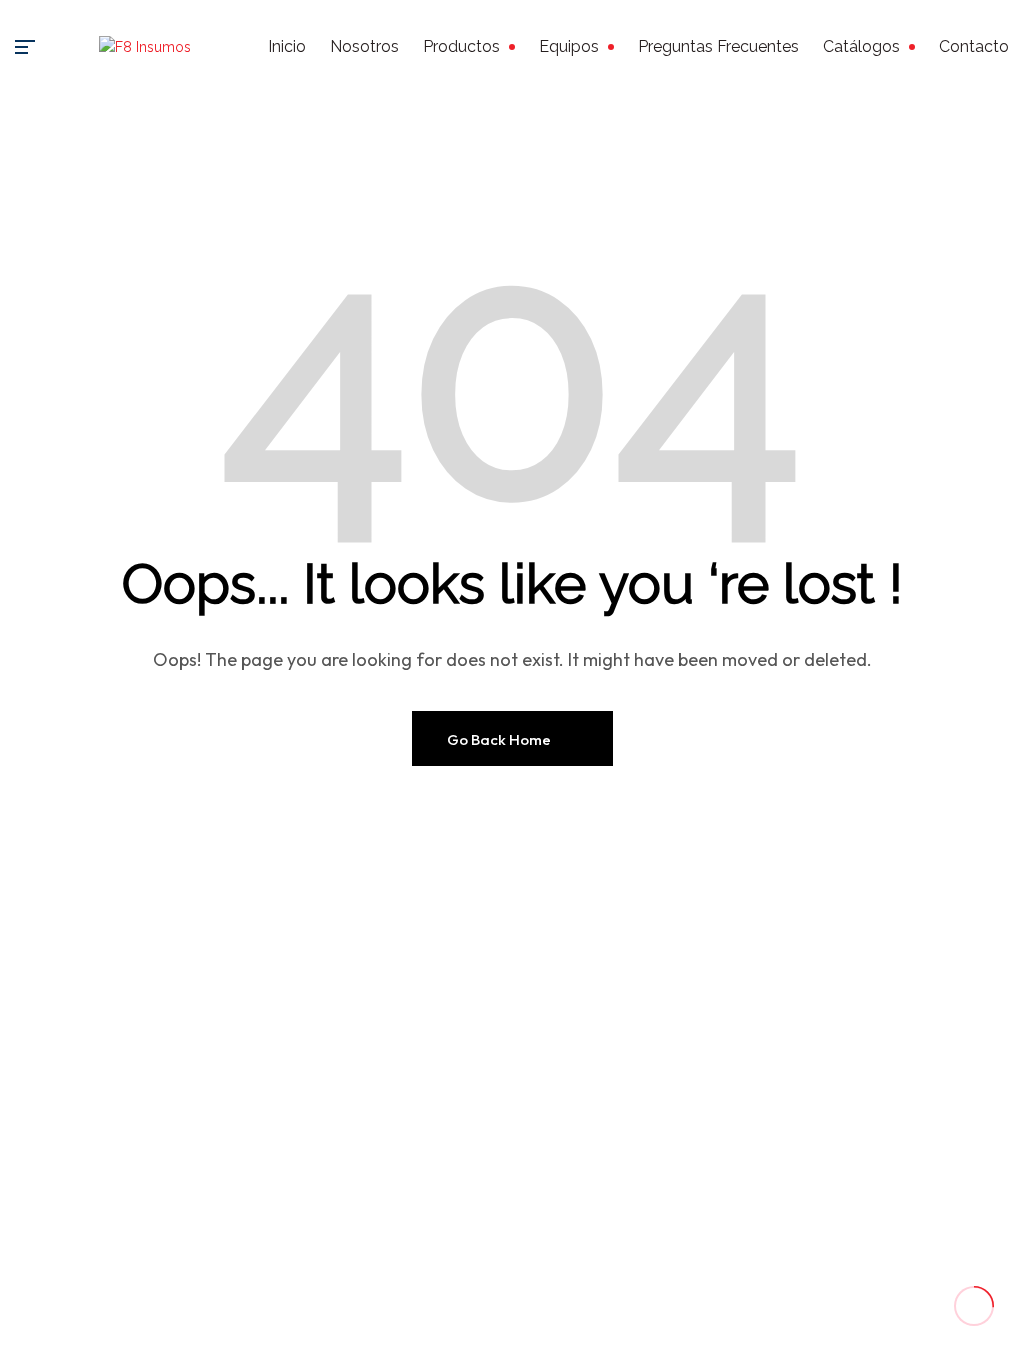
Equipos (569, 46)
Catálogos (861, 46)
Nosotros (364, 46)
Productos (461, 46)
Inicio (287, 46)
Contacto (974, 46)
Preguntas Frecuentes (718, 46)
